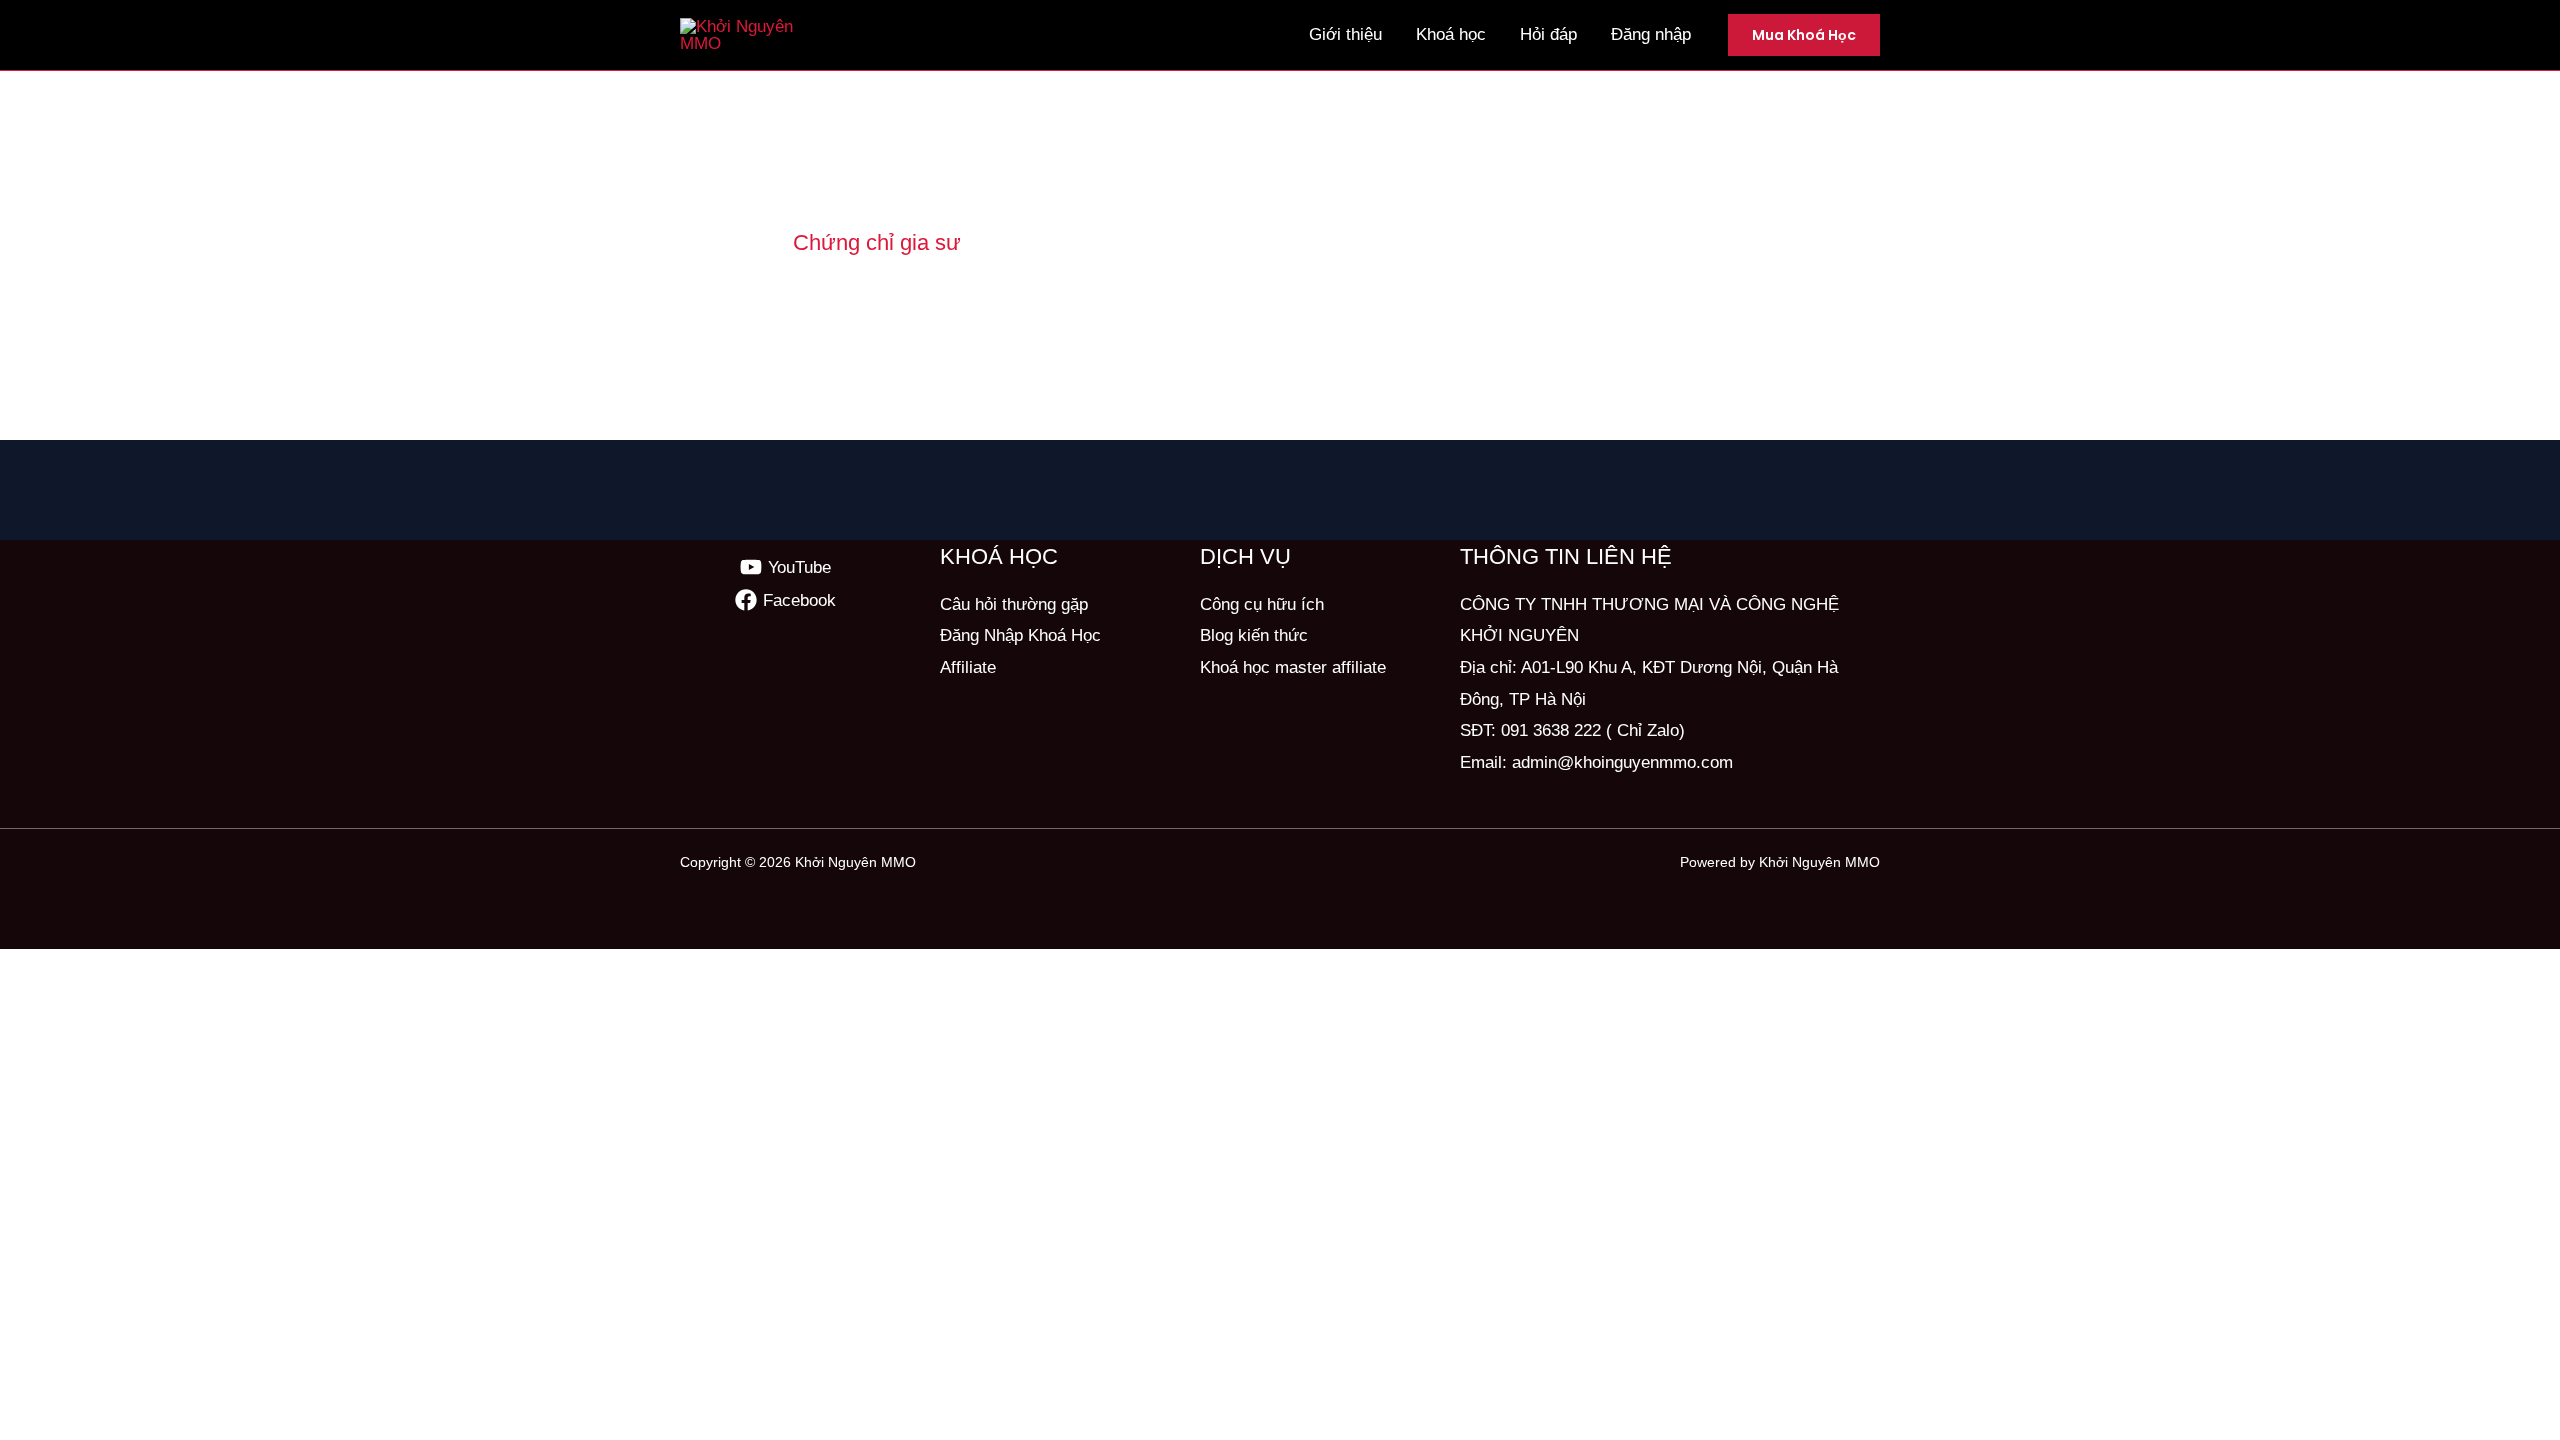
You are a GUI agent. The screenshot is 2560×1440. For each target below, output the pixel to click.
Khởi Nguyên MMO (855, 862)
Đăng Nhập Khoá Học (1020, 635)
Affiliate (968, 667)
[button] (1804, 35)
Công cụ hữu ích (1262, 604)
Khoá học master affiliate (1293, 667)
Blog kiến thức (1254, 635)
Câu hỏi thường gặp (1014, 604)
